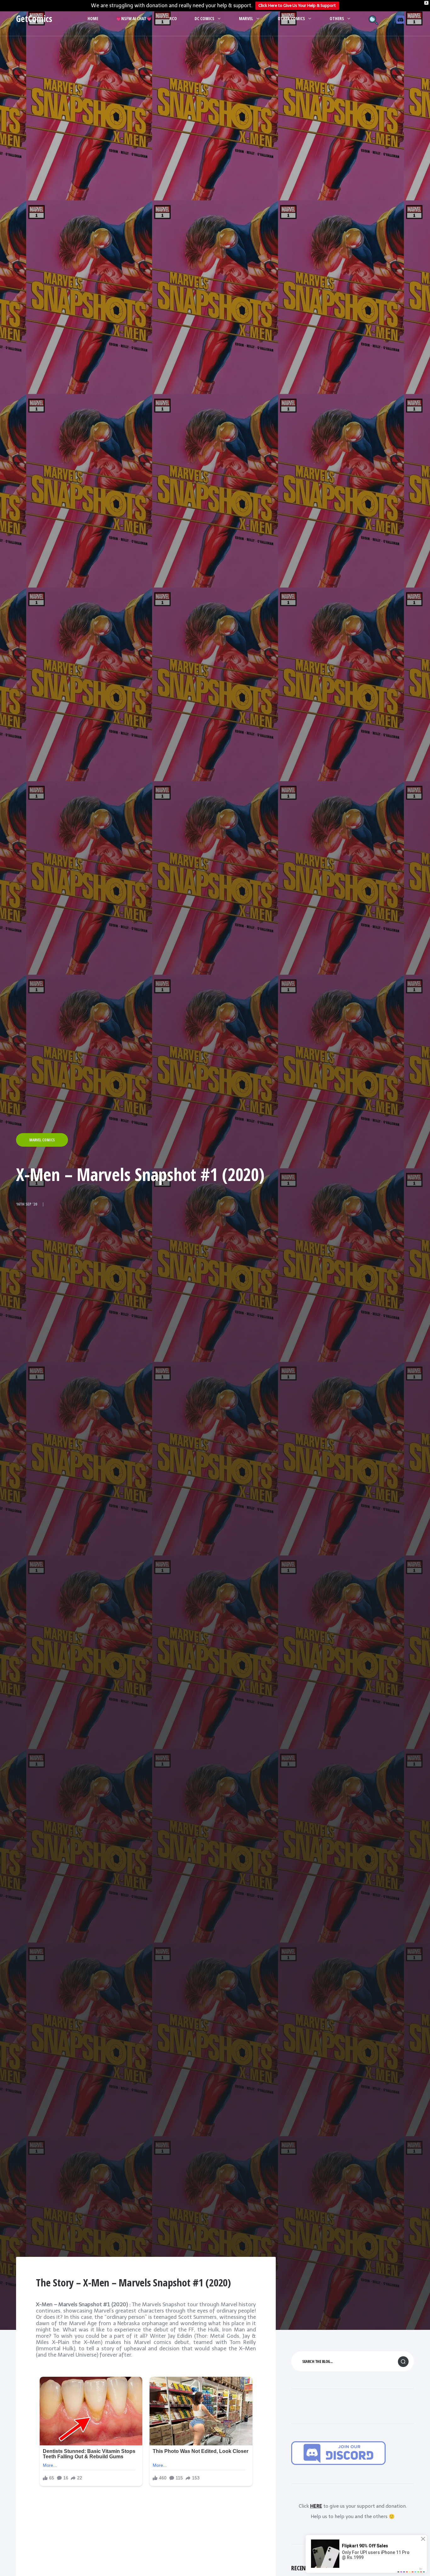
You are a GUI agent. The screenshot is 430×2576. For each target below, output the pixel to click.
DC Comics (204, 18)
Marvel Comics (42, 1140)
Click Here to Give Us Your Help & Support (297, 6)
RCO (173, 18)
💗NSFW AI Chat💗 (134, 18)
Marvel (246, 18)
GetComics (34, 19)
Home (93, 18)
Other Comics (291, 18)
